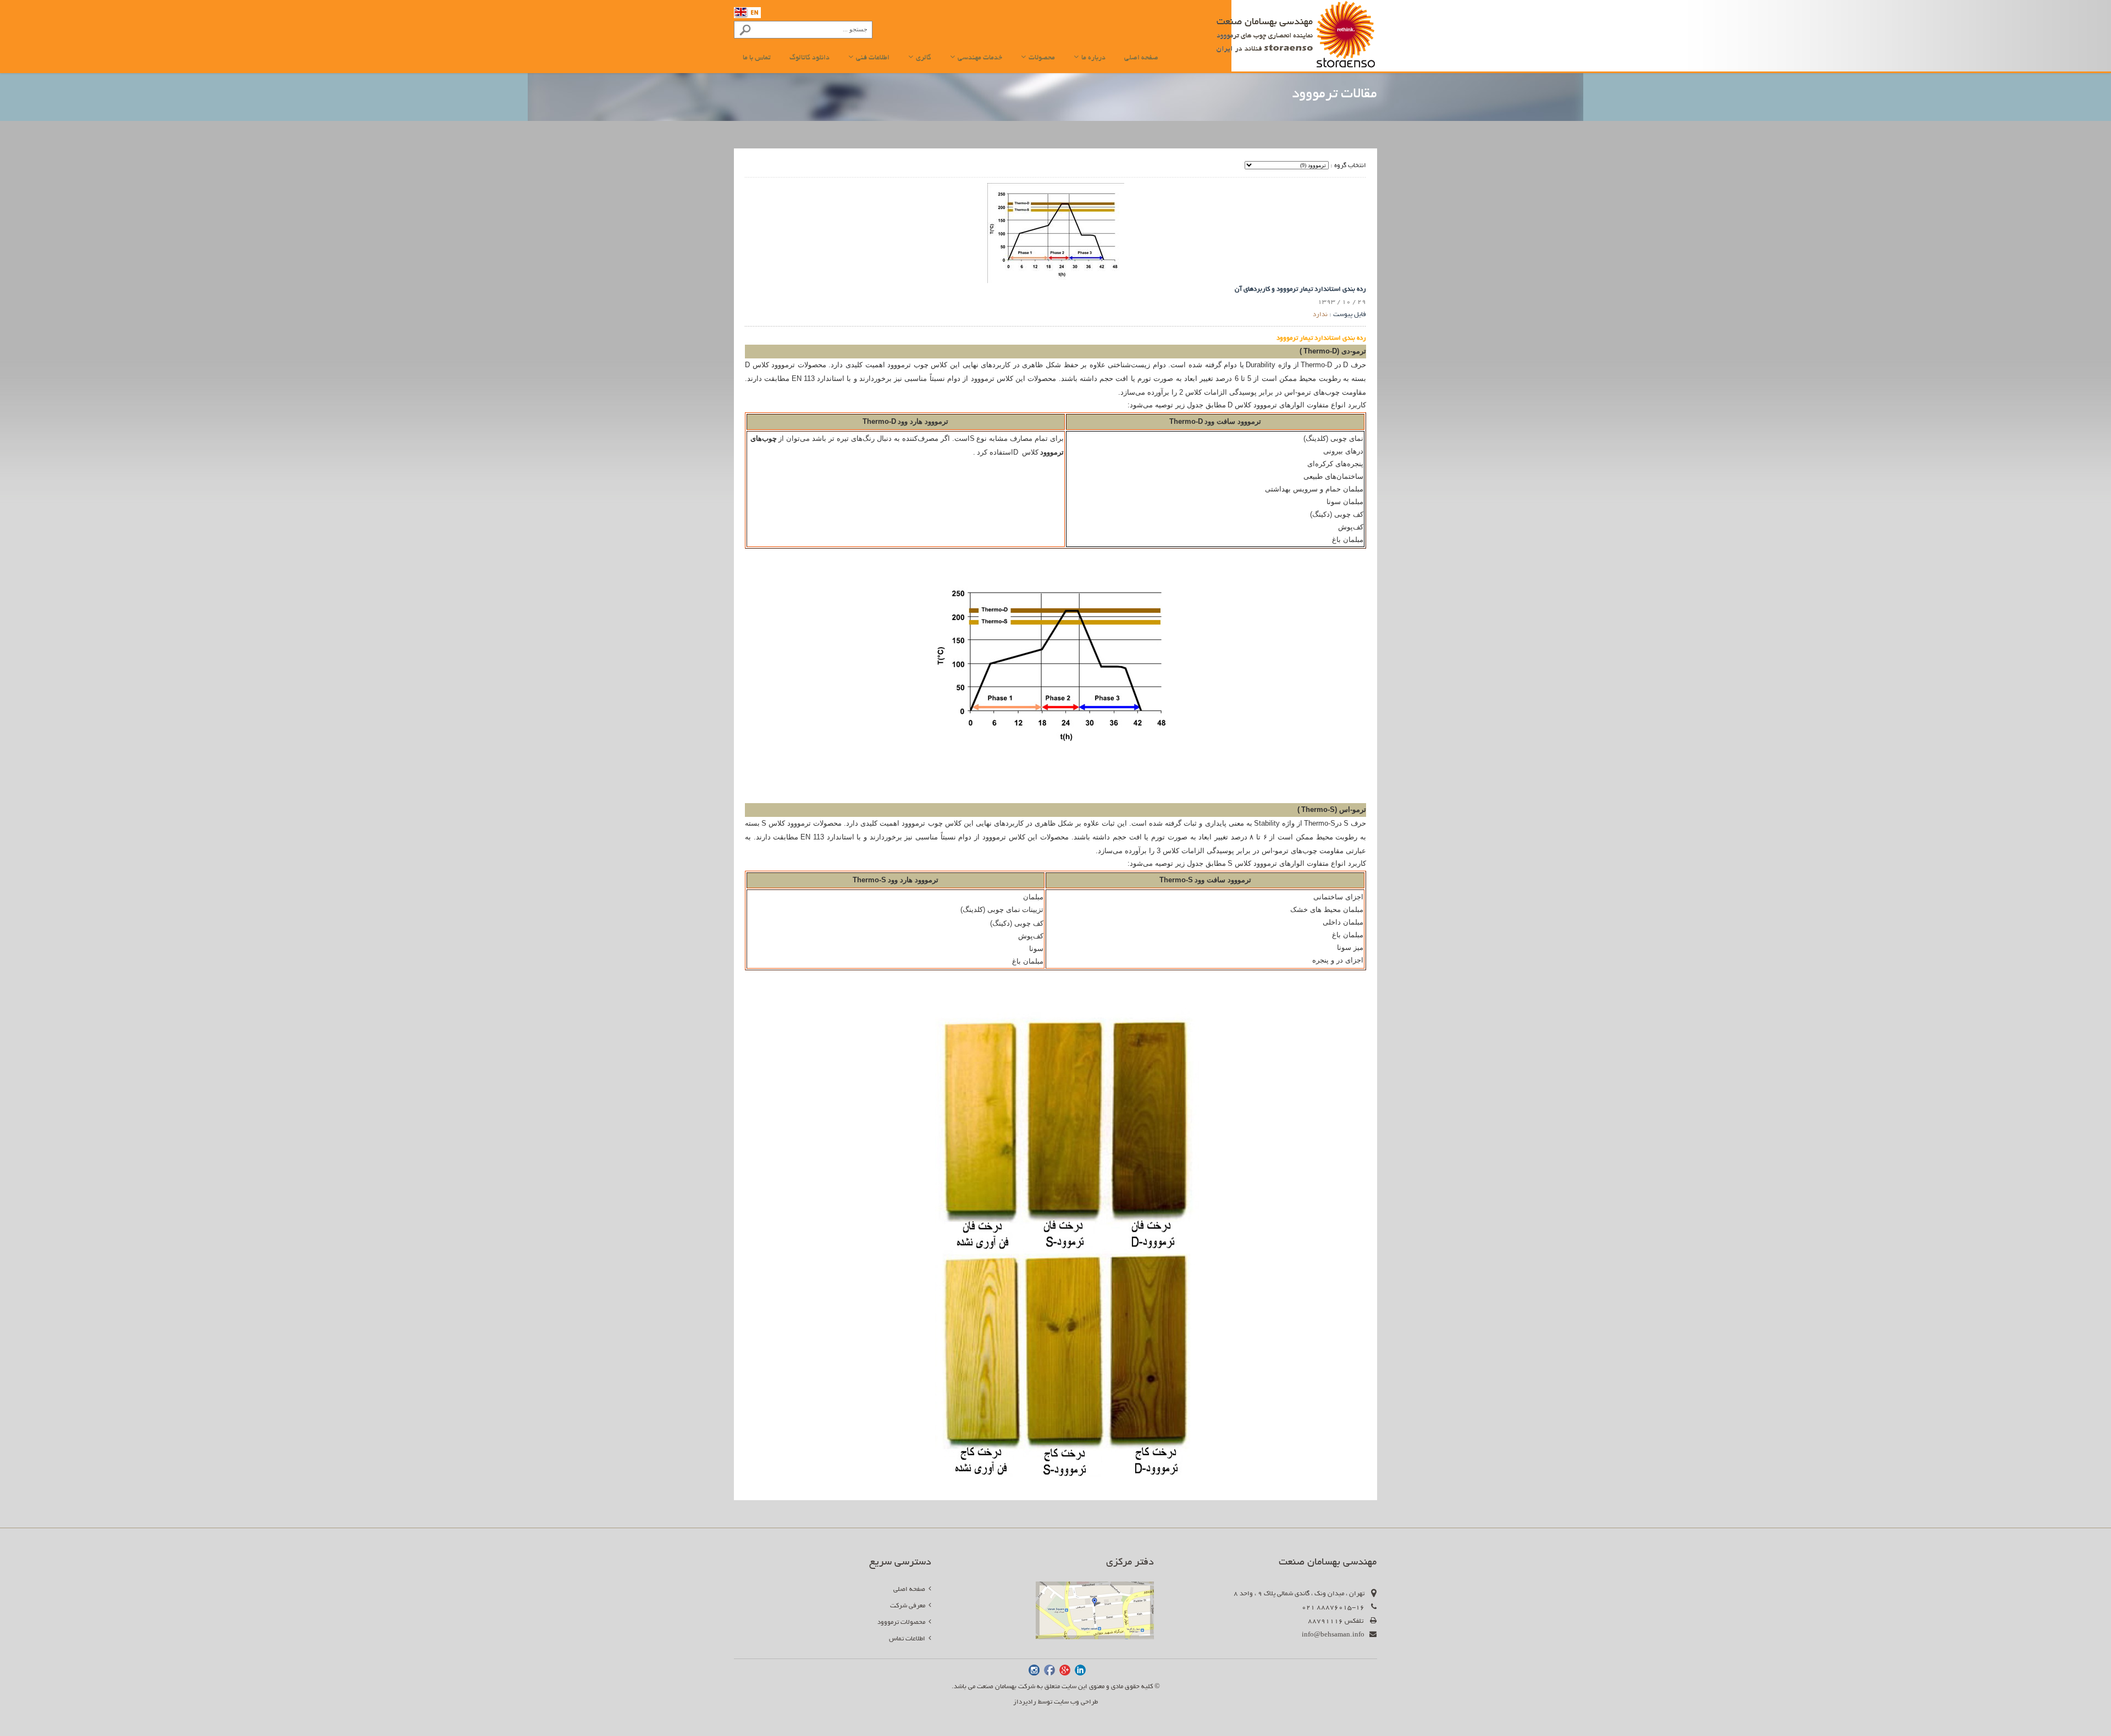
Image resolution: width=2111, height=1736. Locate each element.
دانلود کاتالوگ (809, 58)
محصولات (1041, 58)
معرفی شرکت (909, 1606)
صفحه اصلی (1141, 58)
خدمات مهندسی (979, 58)
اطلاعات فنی (872, 58)
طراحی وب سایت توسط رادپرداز (1055, 1702)
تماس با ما (757, 58)
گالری (923, 58)
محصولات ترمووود (903, 1622)
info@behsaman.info (1333, 1635)
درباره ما (1093, 58)
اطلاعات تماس (909, 1639)
